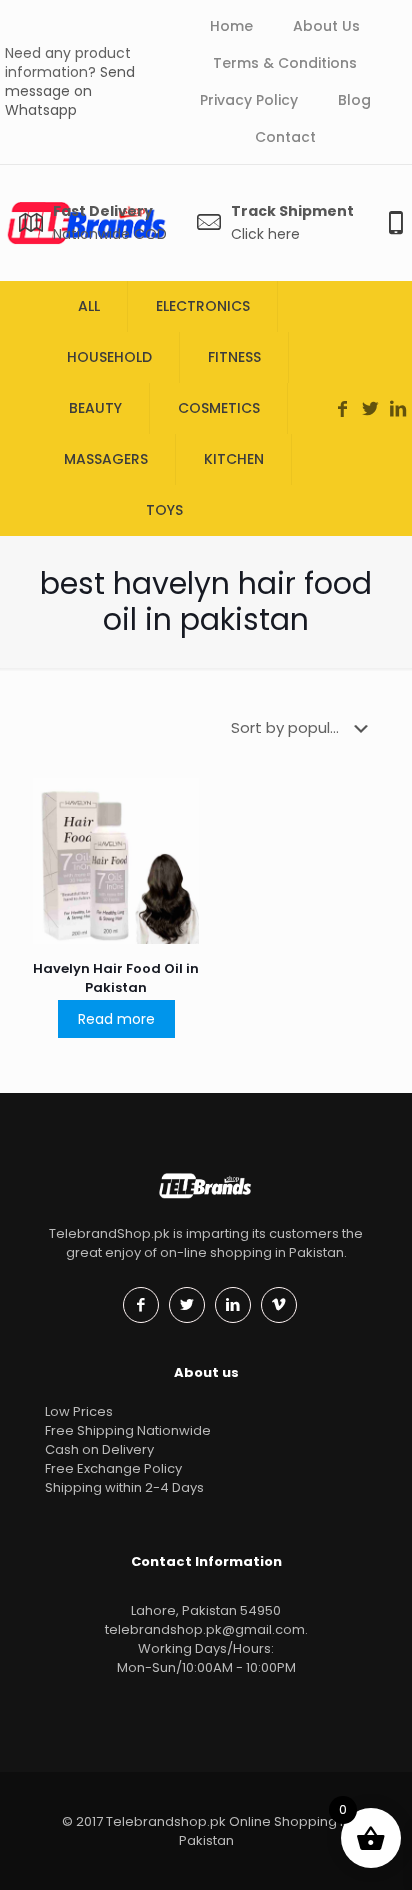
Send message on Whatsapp (70, 91)
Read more (116, 1019)
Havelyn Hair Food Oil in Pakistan (116, 978)
